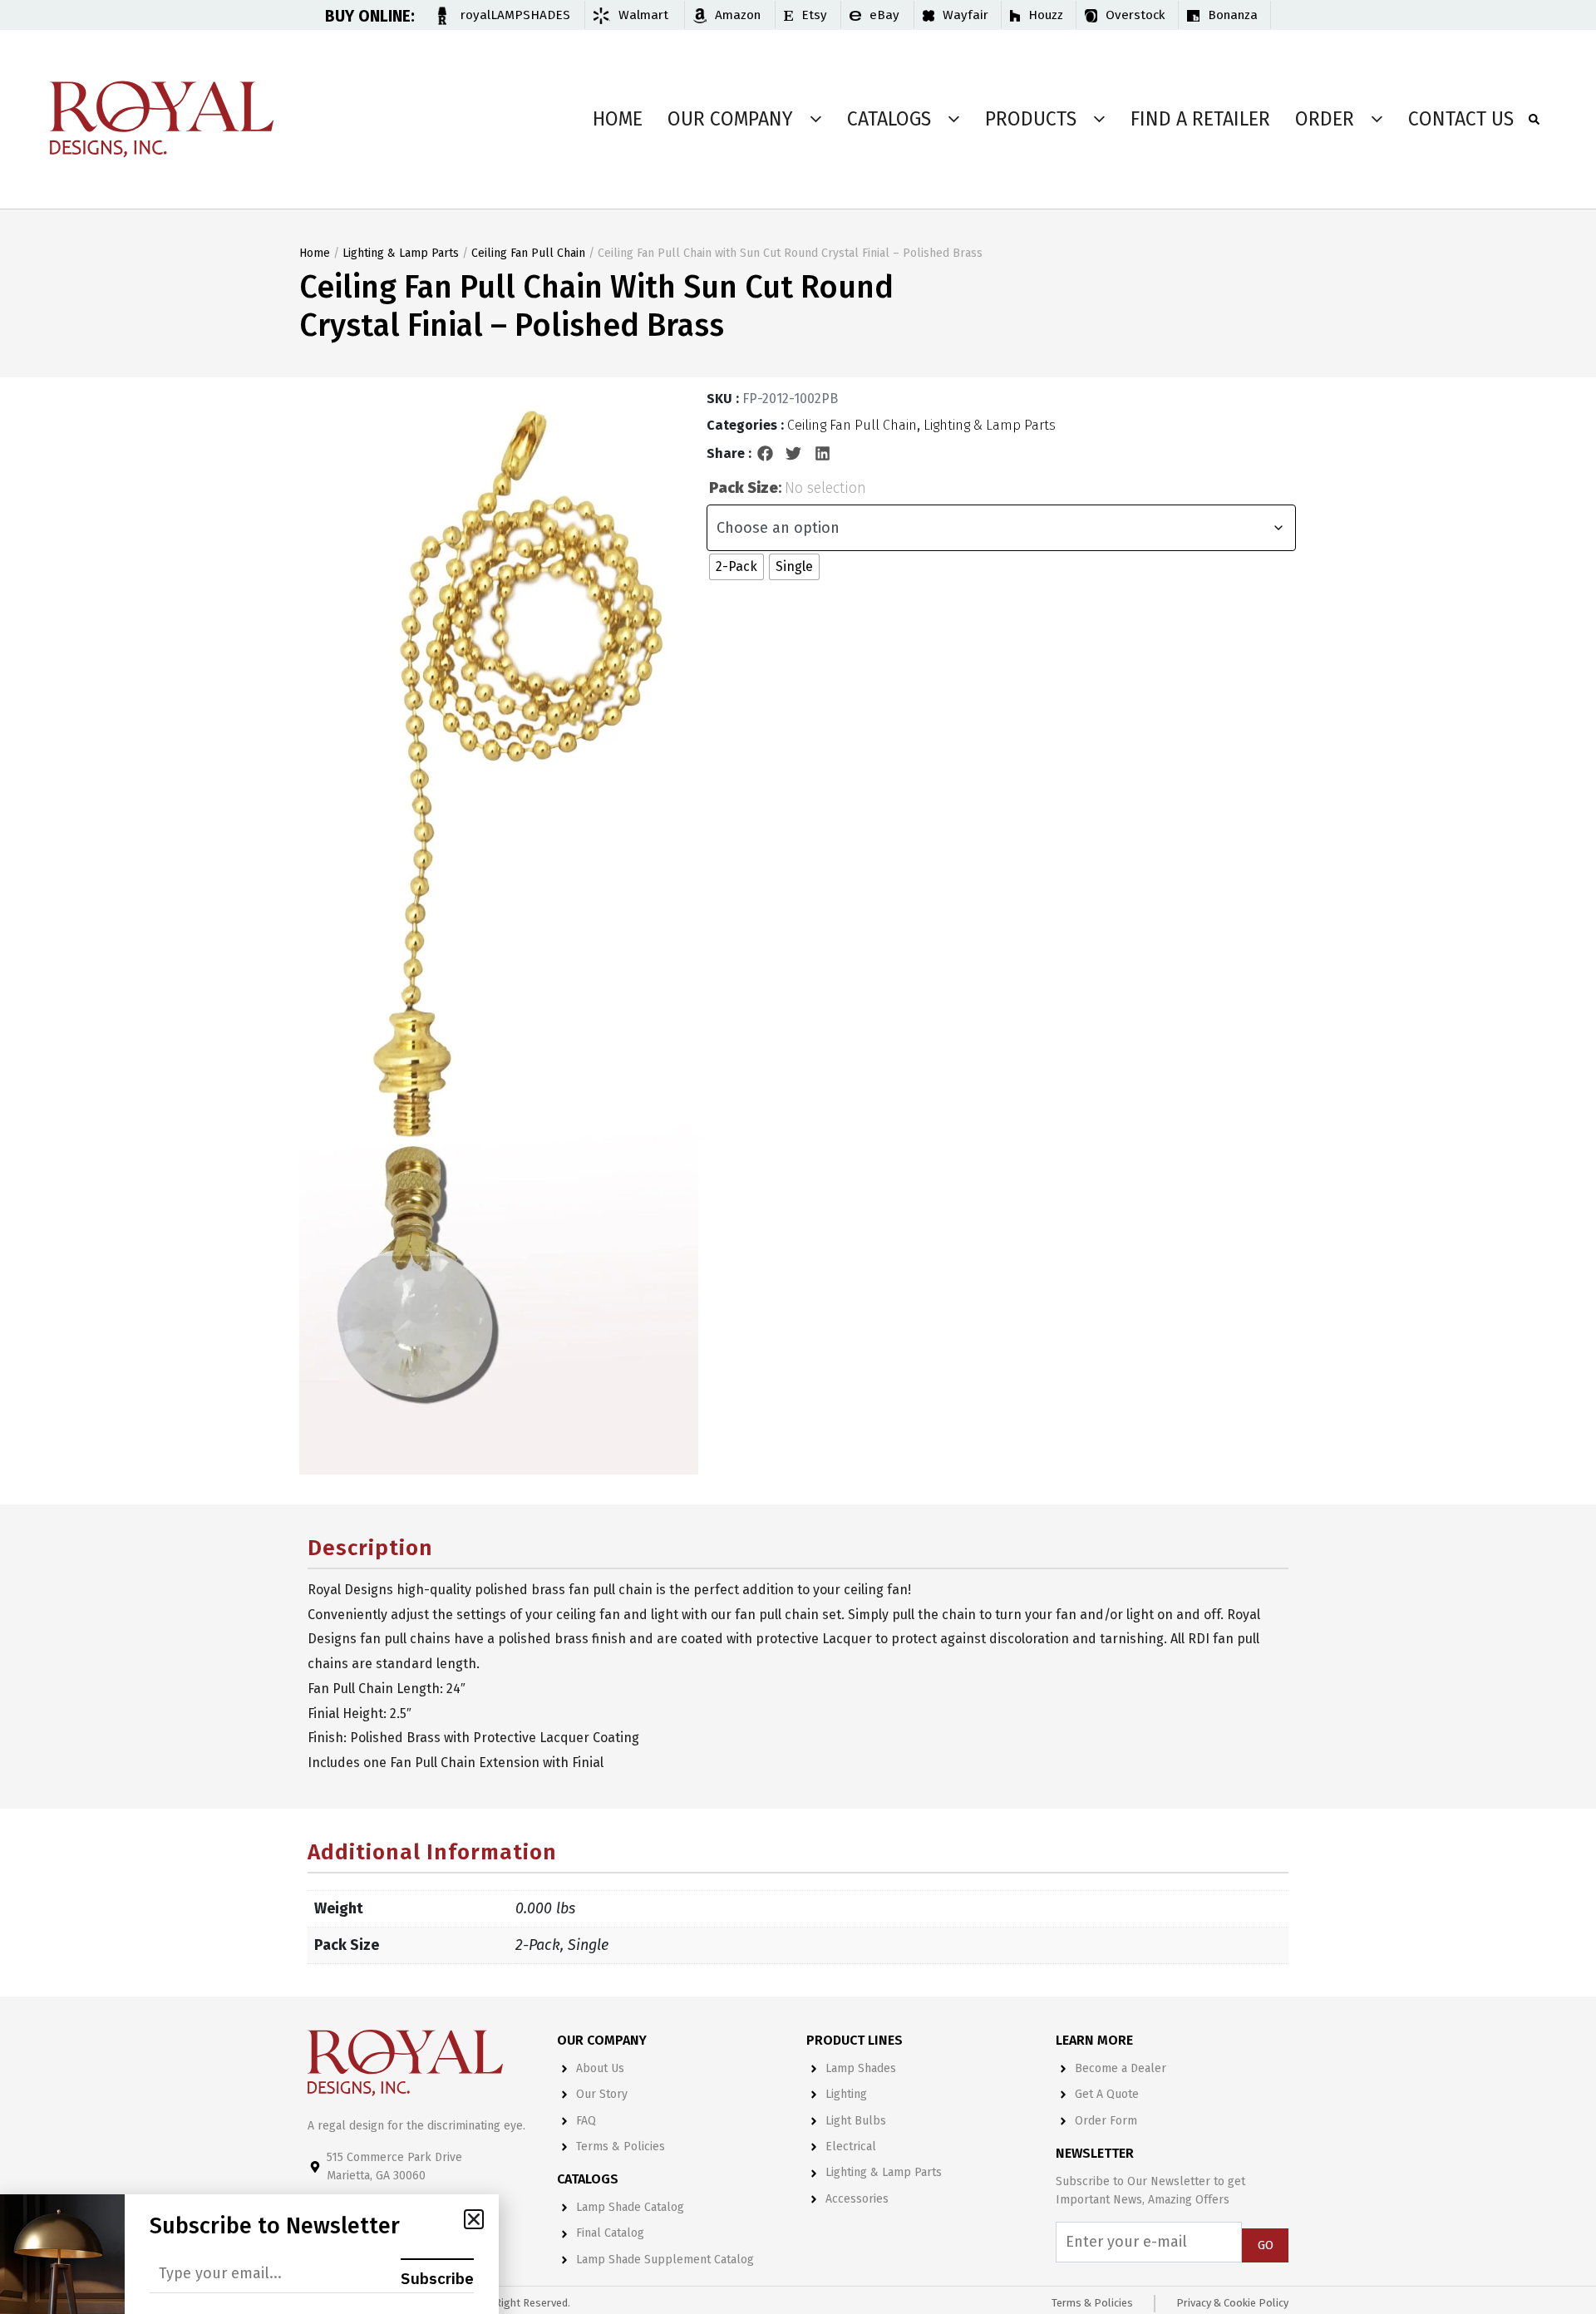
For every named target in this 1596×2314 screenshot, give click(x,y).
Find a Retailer (1200, 119)
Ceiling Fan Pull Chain (528, 253)
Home (618, 119)
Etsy (814, 15)
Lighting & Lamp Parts (401, 253)
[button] (766, 454)
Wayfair (965, 15)
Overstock (1135, 15)
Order (1325, 119)
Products (1031, 119)
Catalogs (889, 119)
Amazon (738, 15)
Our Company (730, 119)
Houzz (1046, 15)
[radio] (736, 567)
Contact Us (1461, 119)
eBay (884, 15)
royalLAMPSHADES (515, 15)
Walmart (643, 15)
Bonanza (1233, 15)
